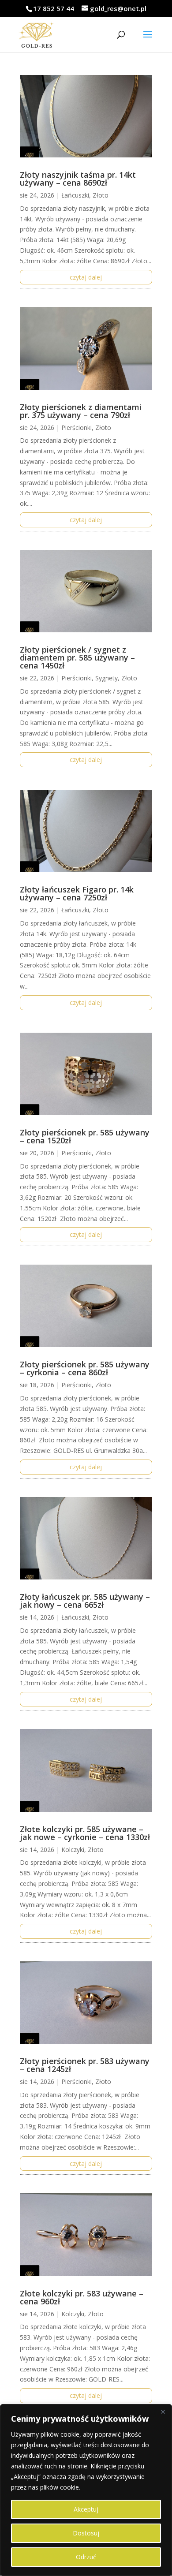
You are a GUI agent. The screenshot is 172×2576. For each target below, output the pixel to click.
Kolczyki (73, 1850)
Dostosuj (86, 2533)
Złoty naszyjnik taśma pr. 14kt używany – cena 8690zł (78, 179)
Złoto (101, 195)
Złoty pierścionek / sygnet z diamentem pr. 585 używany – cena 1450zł (77, 657)
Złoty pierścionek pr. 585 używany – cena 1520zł (85, 1136)
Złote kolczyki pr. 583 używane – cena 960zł (82, 2297)
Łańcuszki (75, 195)
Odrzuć (86, 2557)
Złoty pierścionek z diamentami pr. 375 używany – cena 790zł (81, 411)
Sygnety (107, 678)
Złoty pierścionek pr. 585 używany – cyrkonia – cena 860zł (85, 1368)
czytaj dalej (86, 277)
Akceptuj (86, 2509)
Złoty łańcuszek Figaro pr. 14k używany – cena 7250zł (77, 893)
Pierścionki (77, 427)
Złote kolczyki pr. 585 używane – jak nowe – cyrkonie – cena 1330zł (85, 1833)
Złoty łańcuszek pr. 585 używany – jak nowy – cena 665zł (85, 1601)
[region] (86, 2490)
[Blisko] (163, 2412)
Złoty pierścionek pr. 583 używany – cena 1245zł (85, 2065)
